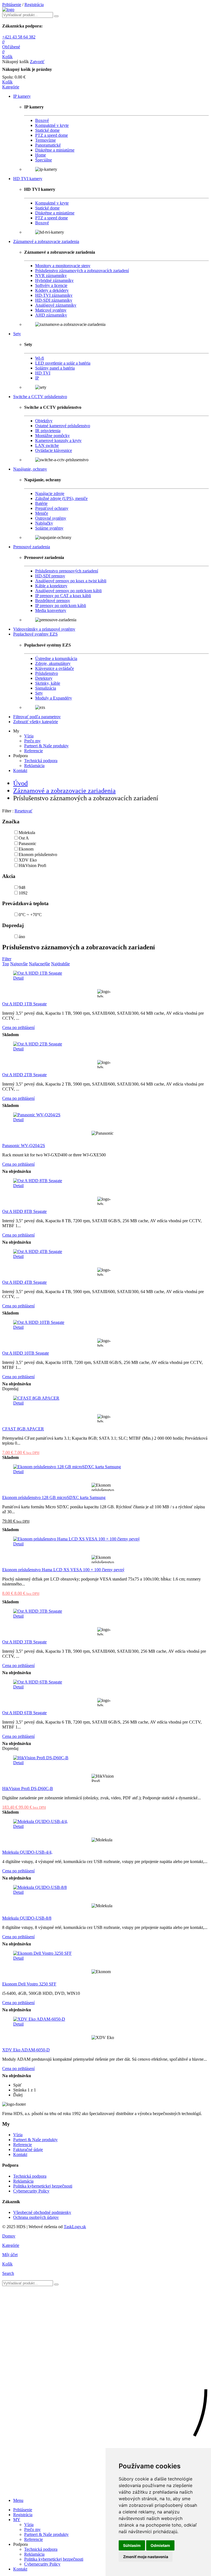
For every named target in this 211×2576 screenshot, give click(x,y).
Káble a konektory (51, 586)
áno (22, 937)
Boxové (42, 120)
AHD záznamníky (51, 315)
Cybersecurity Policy (31, 2191)
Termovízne (45, 140)
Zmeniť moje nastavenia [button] (146, 2557)
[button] (11, 87)
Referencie (34, 751)
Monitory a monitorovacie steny (63, 266)
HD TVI (43, 373)
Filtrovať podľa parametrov (37, 717)
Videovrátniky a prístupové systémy (44, 629)
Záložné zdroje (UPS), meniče (61, 498)
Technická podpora (41, 761)
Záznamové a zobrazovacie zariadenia (46, 241)
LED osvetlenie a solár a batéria (63, 363)
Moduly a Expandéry (54, 698)
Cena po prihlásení (18, 1027)
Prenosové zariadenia (32, 547)
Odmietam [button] (160, 2545)
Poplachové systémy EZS (35, 634)
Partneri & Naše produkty (46, 746)
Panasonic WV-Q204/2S (24, 1146)
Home (41, 155)
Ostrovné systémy (51, 518)
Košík (7, 82)
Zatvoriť (37, 62)
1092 (23, 893)
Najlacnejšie (39, 964)
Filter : (8, 811)
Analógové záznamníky (56, 305)
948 (22, 887)
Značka (11, 822)
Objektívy (44, 421)
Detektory (44, 678)
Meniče (42, 513)
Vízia (29, 736)
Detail (18, 978)
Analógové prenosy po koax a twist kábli (71, 581)
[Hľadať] (56, 2284)
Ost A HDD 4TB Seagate (24, 1282)
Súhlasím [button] (132, 2545)
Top (6, 964)
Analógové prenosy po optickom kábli (68, 591)
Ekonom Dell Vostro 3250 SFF (29, 1984)
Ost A (24, 838)
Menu (18, 2500)
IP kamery (22, 96)
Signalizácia (46, 688)
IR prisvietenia (48, 431)
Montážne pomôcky (52, 436)
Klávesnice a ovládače (55, 668)
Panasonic (27, 844)
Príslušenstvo (47, 673)
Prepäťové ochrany (52, 508)
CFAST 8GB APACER (23, 1429)
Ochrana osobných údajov (36, 2217)
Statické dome (47, 130)
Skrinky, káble (48, 683)
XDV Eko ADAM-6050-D (26, 2050)
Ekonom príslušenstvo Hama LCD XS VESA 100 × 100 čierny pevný (63, 1570)
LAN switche (47, 445)
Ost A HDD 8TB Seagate (24, 1211)
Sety (17, 334)
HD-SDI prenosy (50, 576)
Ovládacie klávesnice (54, 450)
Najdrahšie (60, 964)
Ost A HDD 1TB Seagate (24, 1004)
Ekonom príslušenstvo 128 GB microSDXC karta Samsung (54, 1497)
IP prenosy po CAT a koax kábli (63, 596)
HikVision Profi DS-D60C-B (28, 1788)
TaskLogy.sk (75, 2227)
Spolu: (8, 77)
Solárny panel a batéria (55, 368)
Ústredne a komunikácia (56, 658)
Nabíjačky (44, 523)
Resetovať (23, 811)
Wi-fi (40, 358)
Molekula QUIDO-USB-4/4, (27, 1852)
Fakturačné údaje (28, 2150)
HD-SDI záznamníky (54, 300)
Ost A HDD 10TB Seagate (26, 1353)
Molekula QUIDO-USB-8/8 (27, 1918)
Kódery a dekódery (52, 290)
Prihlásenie (12, 5)
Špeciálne (44, 160)
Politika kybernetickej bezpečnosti (43, 2186)
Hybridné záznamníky (54, 280)
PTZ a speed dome (52, 135)
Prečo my (32, 741)
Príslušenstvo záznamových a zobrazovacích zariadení (82, 271)
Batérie (41, 503)
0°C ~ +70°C (30, 915)
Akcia (9, 876)
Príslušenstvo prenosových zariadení (67, 571)
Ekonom (26, 849)
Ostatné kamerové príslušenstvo (63, 426)
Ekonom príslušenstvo (38, 855)
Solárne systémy (49, 528)
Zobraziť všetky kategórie (36, 722)
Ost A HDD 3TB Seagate (24, 1642)
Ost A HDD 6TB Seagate (24, 1713)
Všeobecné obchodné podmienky (42, 2212)
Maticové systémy (51, 310)
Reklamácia (34, 766)
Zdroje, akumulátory (53, 663)
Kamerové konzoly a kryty (58, 440)
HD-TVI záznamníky (54, 295)
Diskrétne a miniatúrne (55, 150)
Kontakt (20, 770)
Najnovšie (19, 964)
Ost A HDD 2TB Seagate (24, 1075)
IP (37, 378)
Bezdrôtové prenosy (53, 601)
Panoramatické (48, 145)
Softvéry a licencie (51, 285)
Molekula (27, 833)
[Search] (56, 16)
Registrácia (34, 5)
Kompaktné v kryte (52, 125)
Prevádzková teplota (25, 903)
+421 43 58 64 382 (19, 37)
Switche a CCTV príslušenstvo (40, 397)
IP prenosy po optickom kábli (61, 605)
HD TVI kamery (28, 179)
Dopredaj (13, 925)
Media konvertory (51, 610)
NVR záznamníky (51, 275)
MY (17, 2520)
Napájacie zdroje (50, 493)
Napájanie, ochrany (30, 469)
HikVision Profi (32, 865)
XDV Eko (28, 860)
